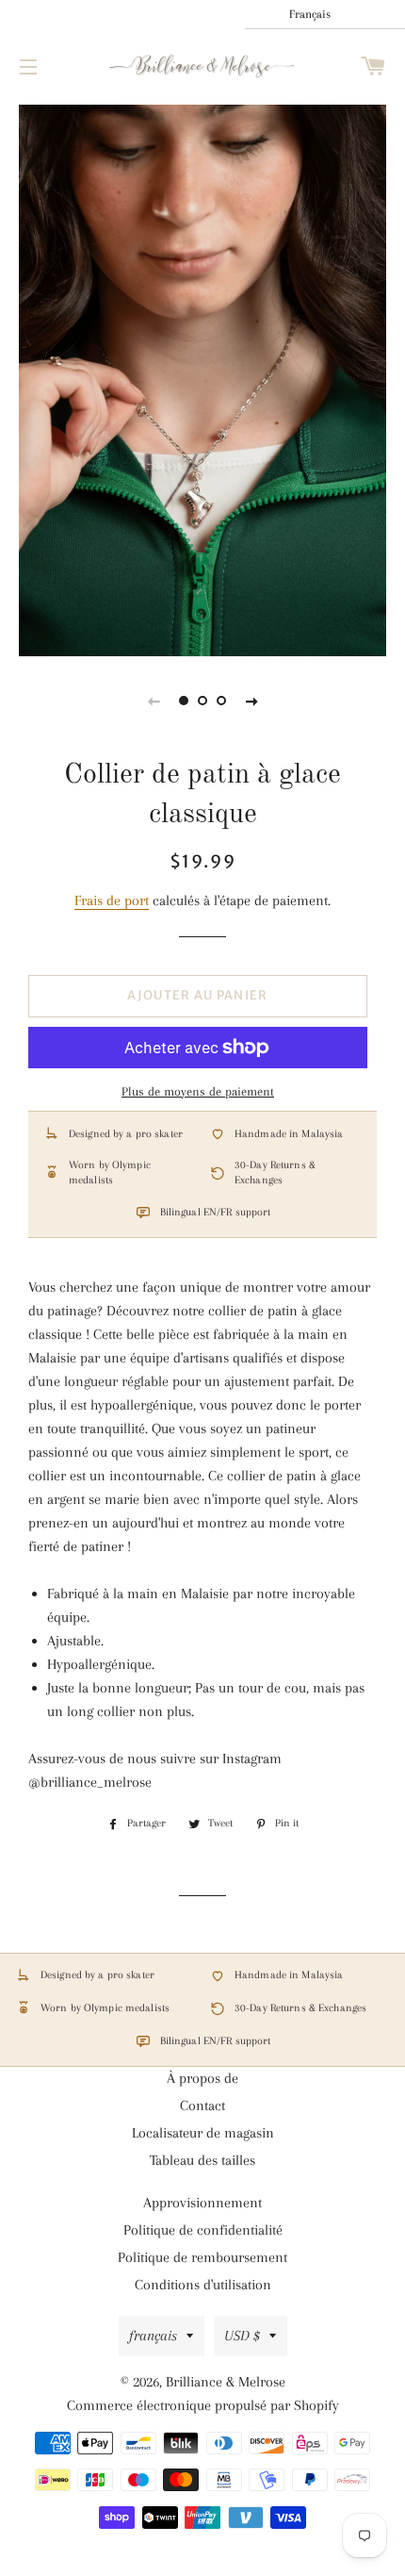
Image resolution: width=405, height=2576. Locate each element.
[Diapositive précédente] (154, 701)
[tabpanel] (202, 378)
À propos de (202, 2078)
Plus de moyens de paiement (198, 1091)
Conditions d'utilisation (203, 2285)
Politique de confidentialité (203, 2230)
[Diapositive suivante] (251, 701)
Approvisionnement (202, 2203)
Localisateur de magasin (203, 2133)
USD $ (242, 2336)
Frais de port (112, 900)
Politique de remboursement (202, 2257)
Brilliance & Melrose (226, 2382)
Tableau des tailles (202, 2160)
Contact (202, 2105)
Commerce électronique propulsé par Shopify (203, 2405)
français (153, 2336)
